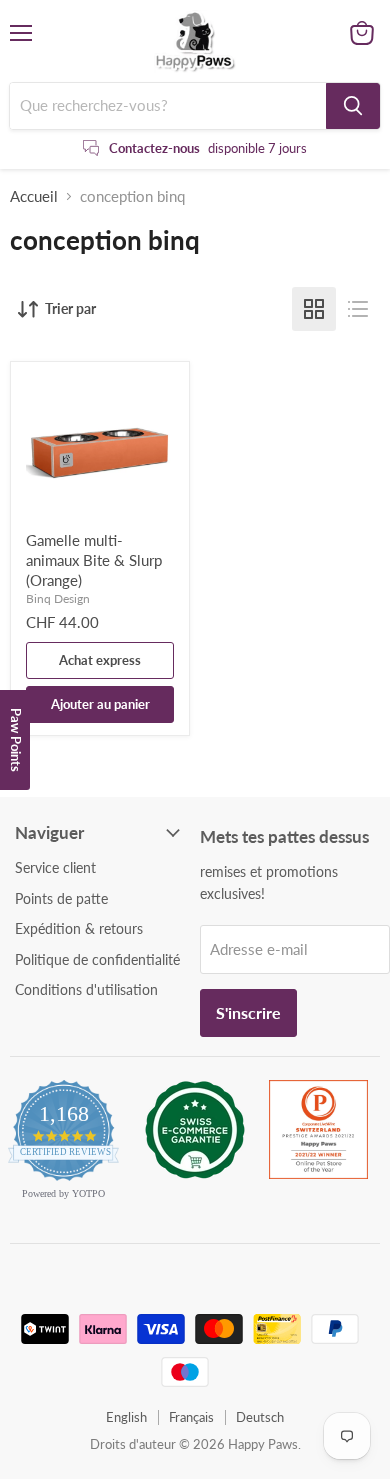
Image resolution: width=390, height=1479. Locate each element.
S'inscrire (248, 1012)
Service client (55, 867)
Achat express (100, 660)
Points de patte (61, 898)
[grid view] (314, 309)
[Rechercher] (353, 106)
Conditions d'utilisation (86, 989)
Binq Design (58, 598)
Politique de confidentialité (97, 959)
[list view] (358, 309)
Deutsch (260, 1417)
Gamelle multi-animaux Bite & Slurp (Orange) (94, 559)
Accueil (34, 196)
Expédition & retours (79, 928)
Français (191, 1417)
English (126, 1417)
